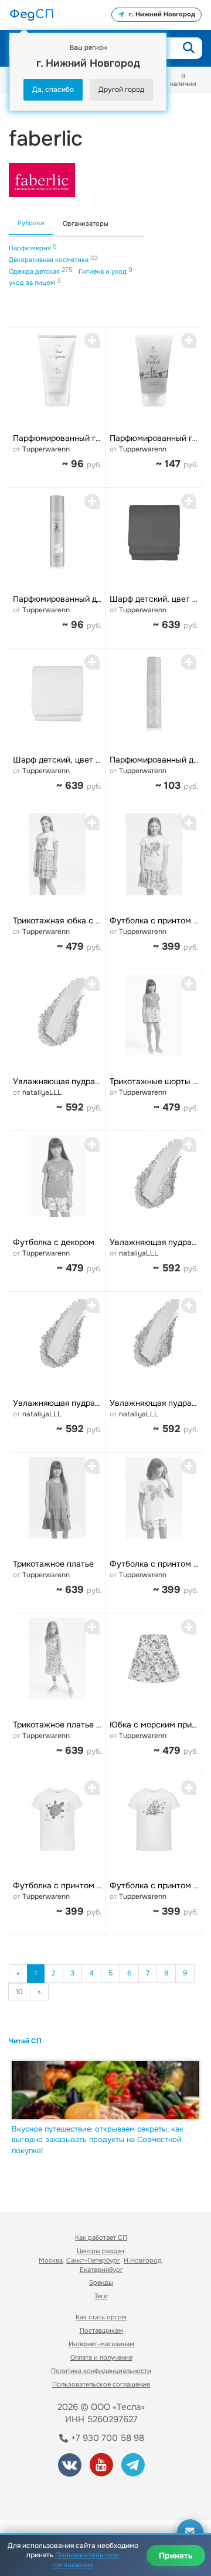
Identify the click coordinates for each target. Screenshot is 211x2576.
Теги (101, 2296)
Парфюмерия (31, 248)
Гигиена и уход (103, 271)
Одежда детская (35, 271)
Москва (51, 2260)
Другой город (121, 89)
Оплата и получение (101, 2357)
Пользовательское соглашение (101, 2384)
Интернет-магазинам (101, 2344)
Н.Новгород (143, 2260)
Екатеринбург (101, 2270)
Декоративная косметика (50, 260)
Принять (176, 2556)
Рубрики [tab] (31, 223)
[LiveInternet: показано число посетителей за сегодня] (52, 2494)
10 (19, 1992)
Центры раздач (101, 2251)
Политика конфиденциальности (101, 2371)
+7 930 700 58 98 (106, 2438)
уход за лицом (33, 282)
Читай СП (25, 2041)
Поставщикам (101, 2330)
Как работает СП (101, 2237)
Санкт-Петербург (93, 2260)
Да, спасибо (53, 89)
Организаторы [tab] (86, 223)
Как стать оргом (101, 2317)
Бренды (101, 2282)
